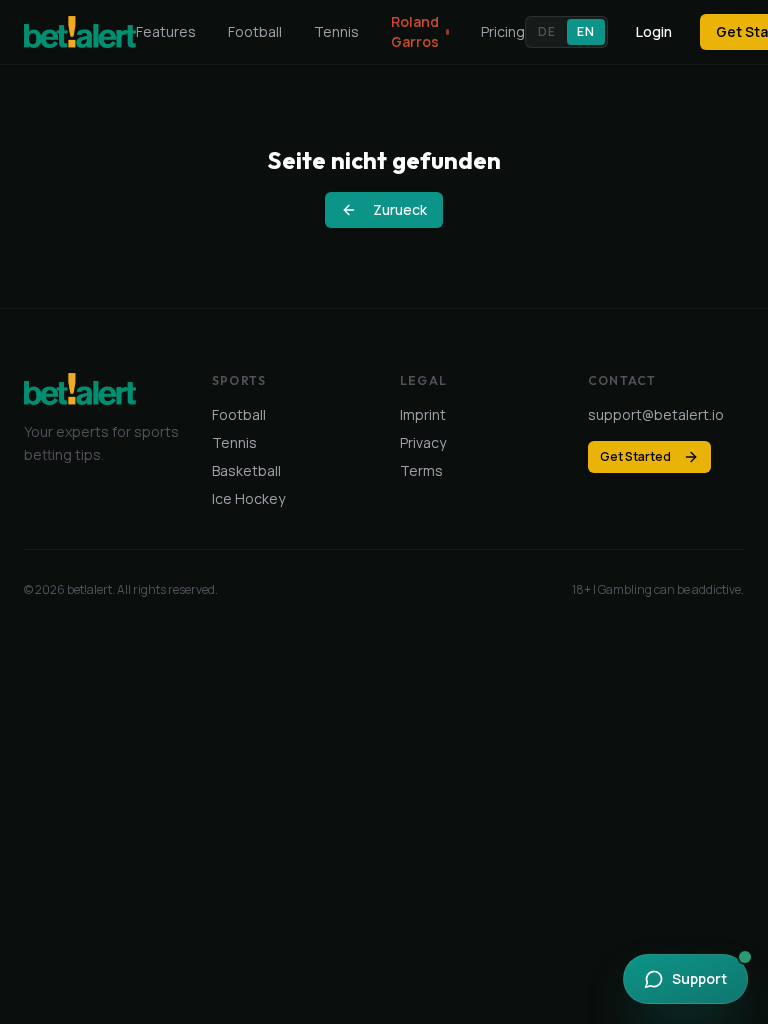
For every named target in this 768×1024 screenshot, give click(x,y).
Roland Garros (415, 31)
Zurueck (400, 209)
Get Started (635, 456)
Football (255, 31)
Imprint (423, 414)
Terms (421, 470)
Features (166, 31)
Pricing (503, 31)
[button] (566, 32)
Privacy (423, 442)
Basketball (246, 470)
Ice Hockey (248, 498)
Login (654, 31)
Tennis (336, 31)
